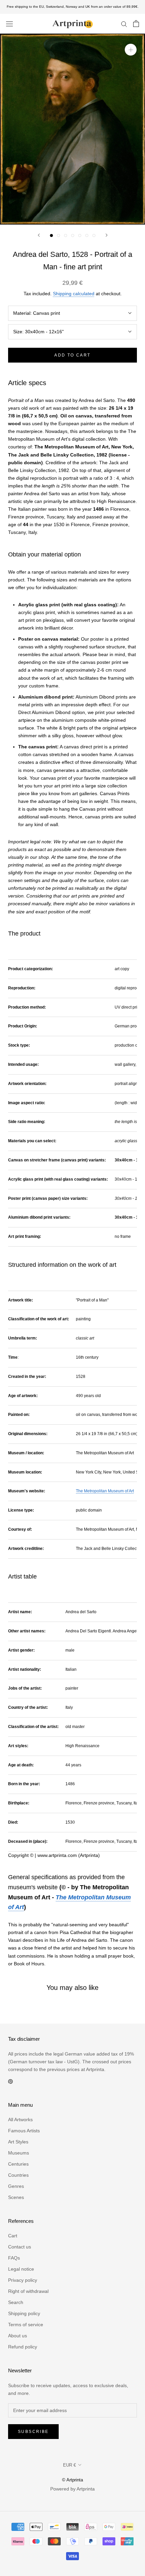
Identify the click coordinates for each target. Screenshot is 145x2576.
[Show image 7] (94, 235)
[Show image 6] (87, 235)
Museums (19, 2153)
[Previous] (39, 235)
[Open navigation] (9, 24)
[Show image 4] (73, 235)
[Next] (107, 235)
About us (18, 2336)
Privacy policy (23, 2280)
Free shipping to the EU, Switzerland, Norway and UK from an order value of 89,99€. (73, 7)
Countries (18, 2175)
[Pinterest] (10, 2081)
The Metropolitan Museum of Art (105, 1491)
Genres (16, 2186)
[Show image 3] (66, 235)
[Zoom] (131, 50)
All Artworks (20, 2120)
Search (16, 2302)
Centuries (18, 2164)
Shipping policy (24, 2313)
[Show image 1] (51, 235)
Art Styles (18, 2142)
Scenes (16, 2197)
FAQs (14, 2258)
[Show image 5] (80, 235)
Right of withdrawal (28, 2291)
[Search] (124, 24)
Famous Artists (24, 2131)
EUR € (69, 2465)
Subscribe (33, 2432)
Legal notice (21, 2269)
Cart (13, 2236)
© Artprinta (72, 2480)
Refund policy (23, 2347)
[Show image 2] (59, 235)
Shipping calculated (74, 294)
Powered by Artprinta (72, 2489)
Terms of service (26, 2325)
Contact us (20, 2247)
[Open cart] (136, 24)
